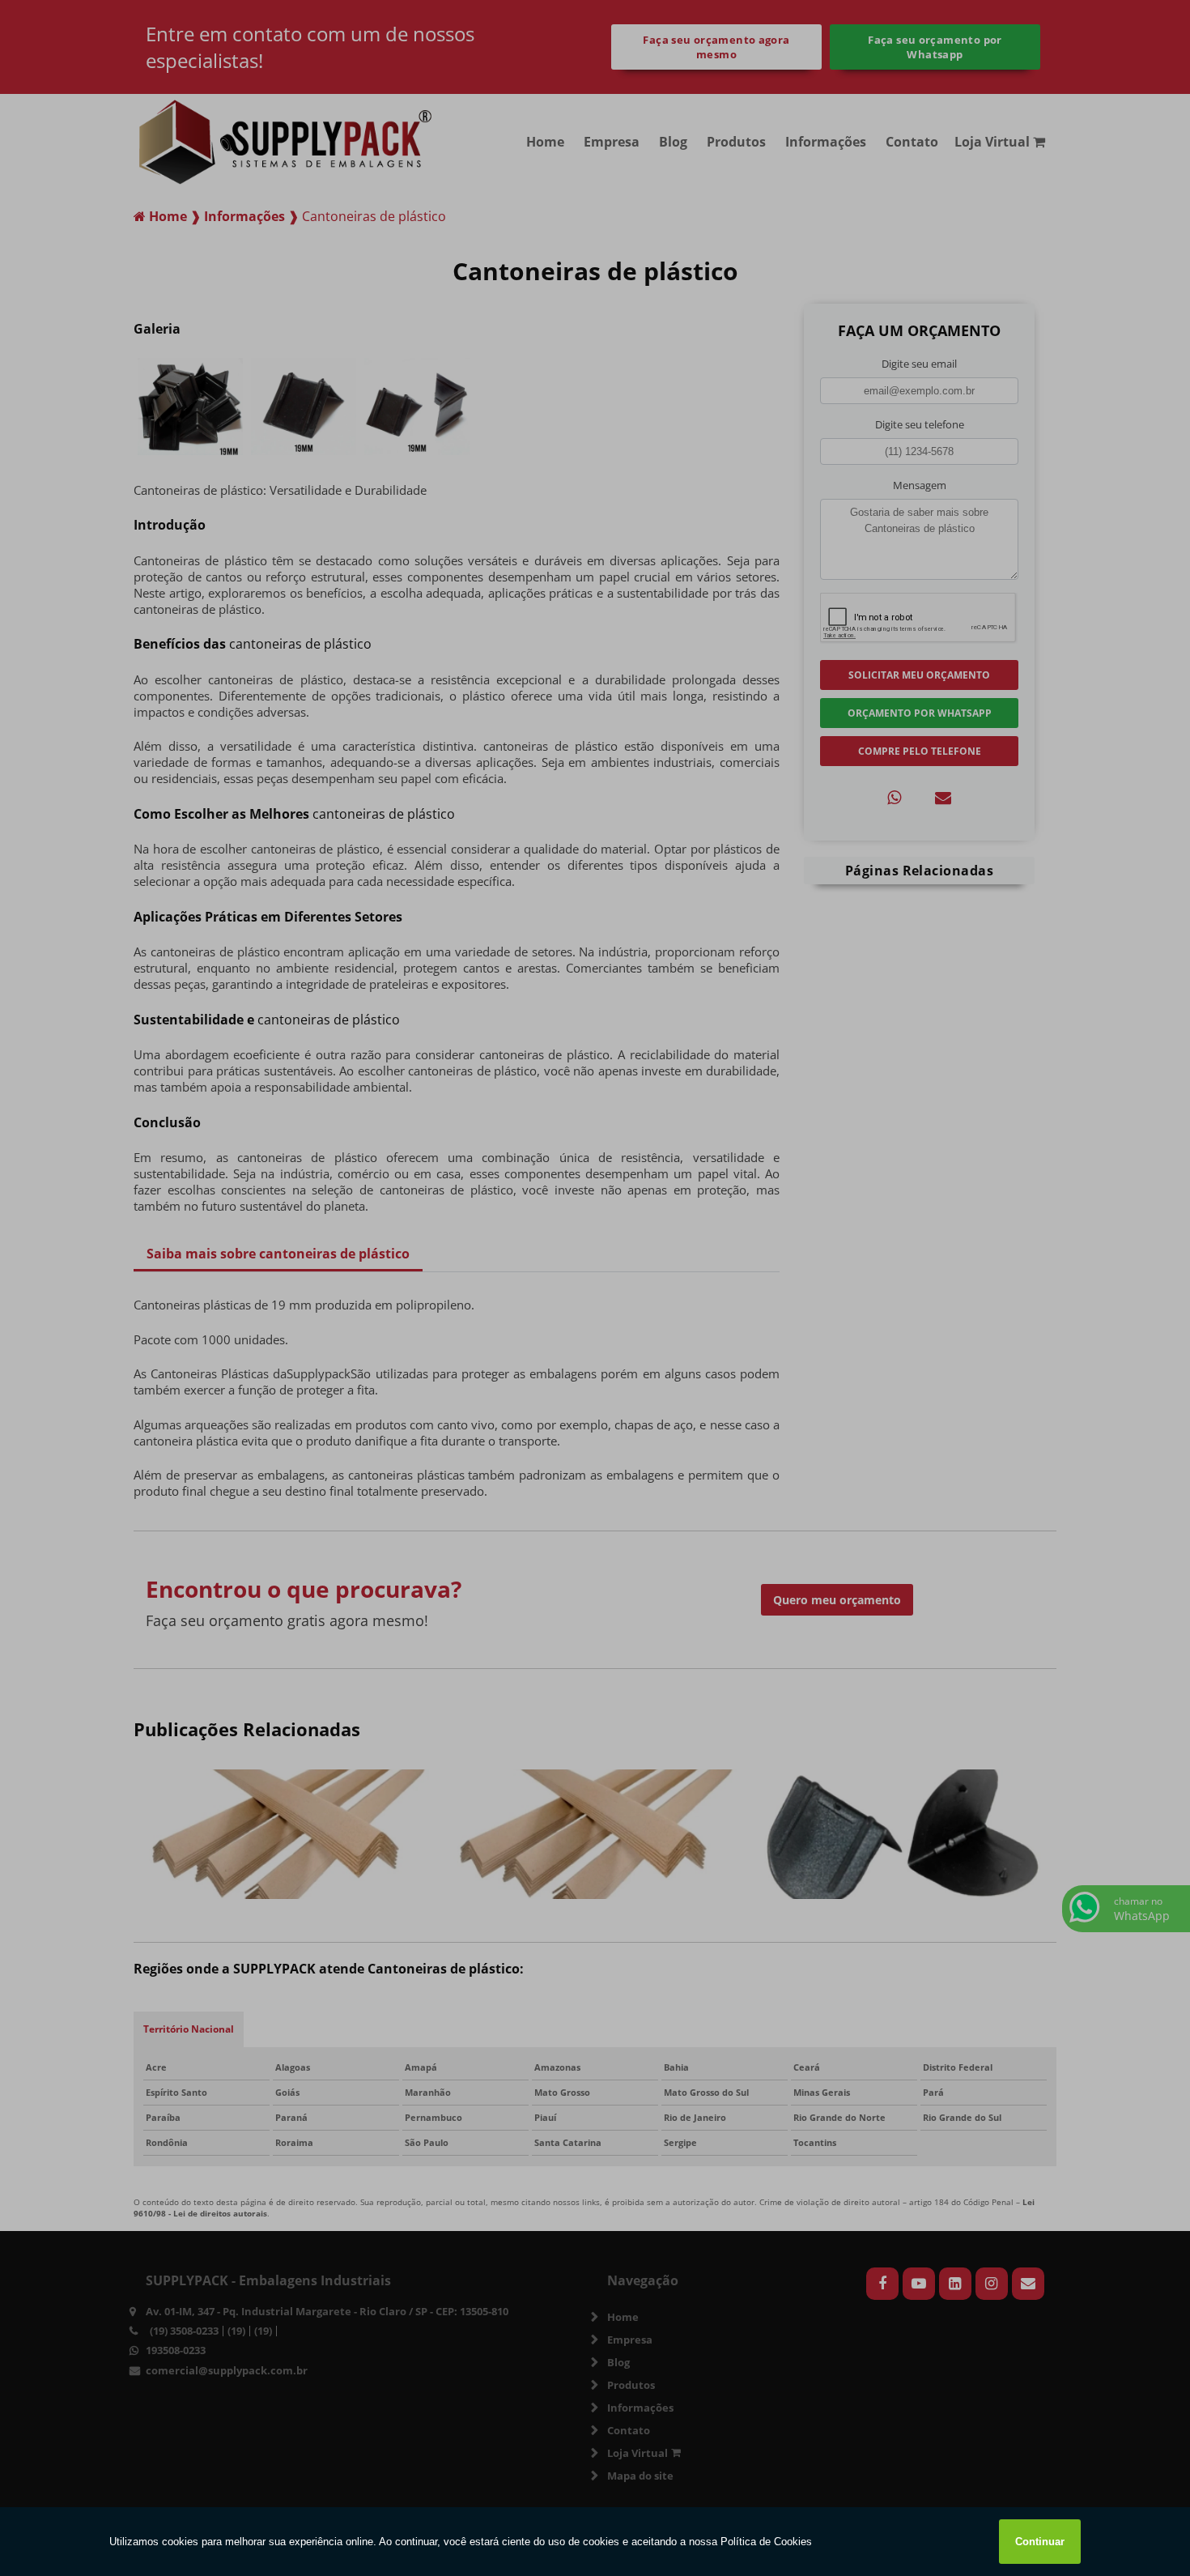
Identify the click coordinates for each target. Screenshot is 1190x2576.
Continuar (1040, 2542)
